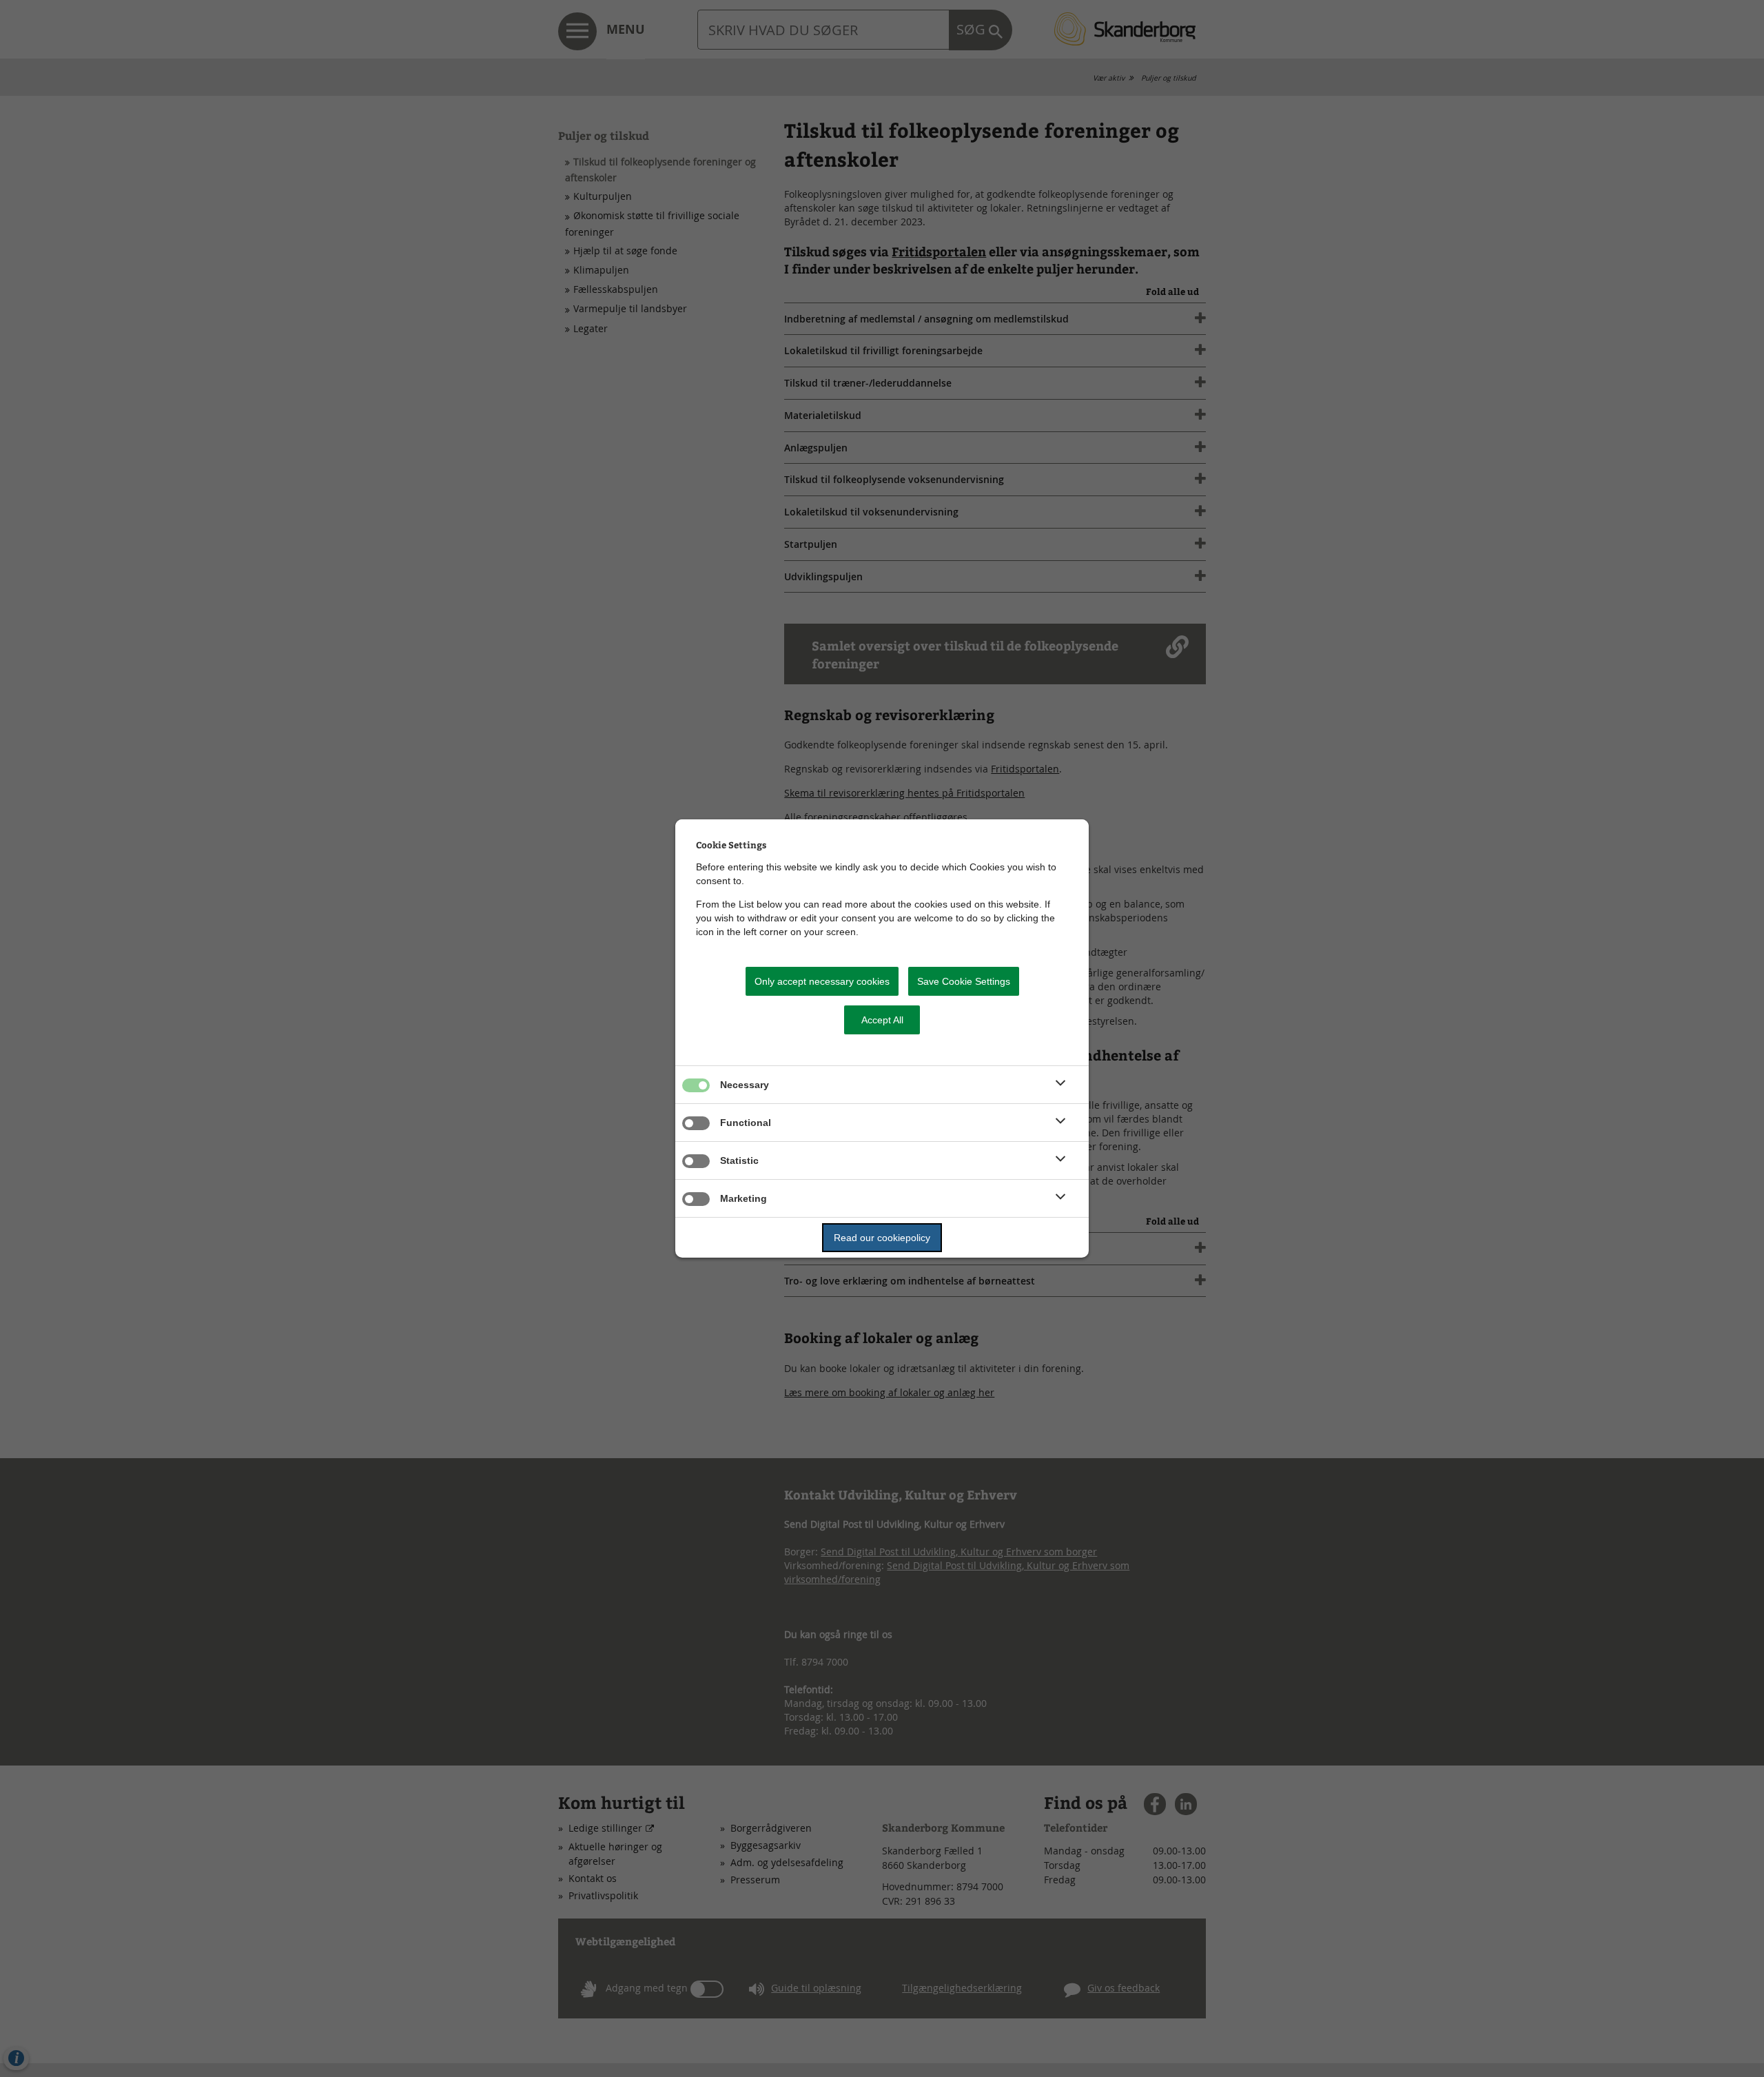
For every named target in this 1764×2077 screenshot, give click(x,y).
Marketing (743, 1198)
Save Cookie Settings (964, 981)
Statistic (739, 1160)
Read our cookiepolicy (882, 1238)
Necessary (745, 1085)
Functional (746, 1123)
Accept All (882, 1020)
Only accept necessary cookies (822, 981)
